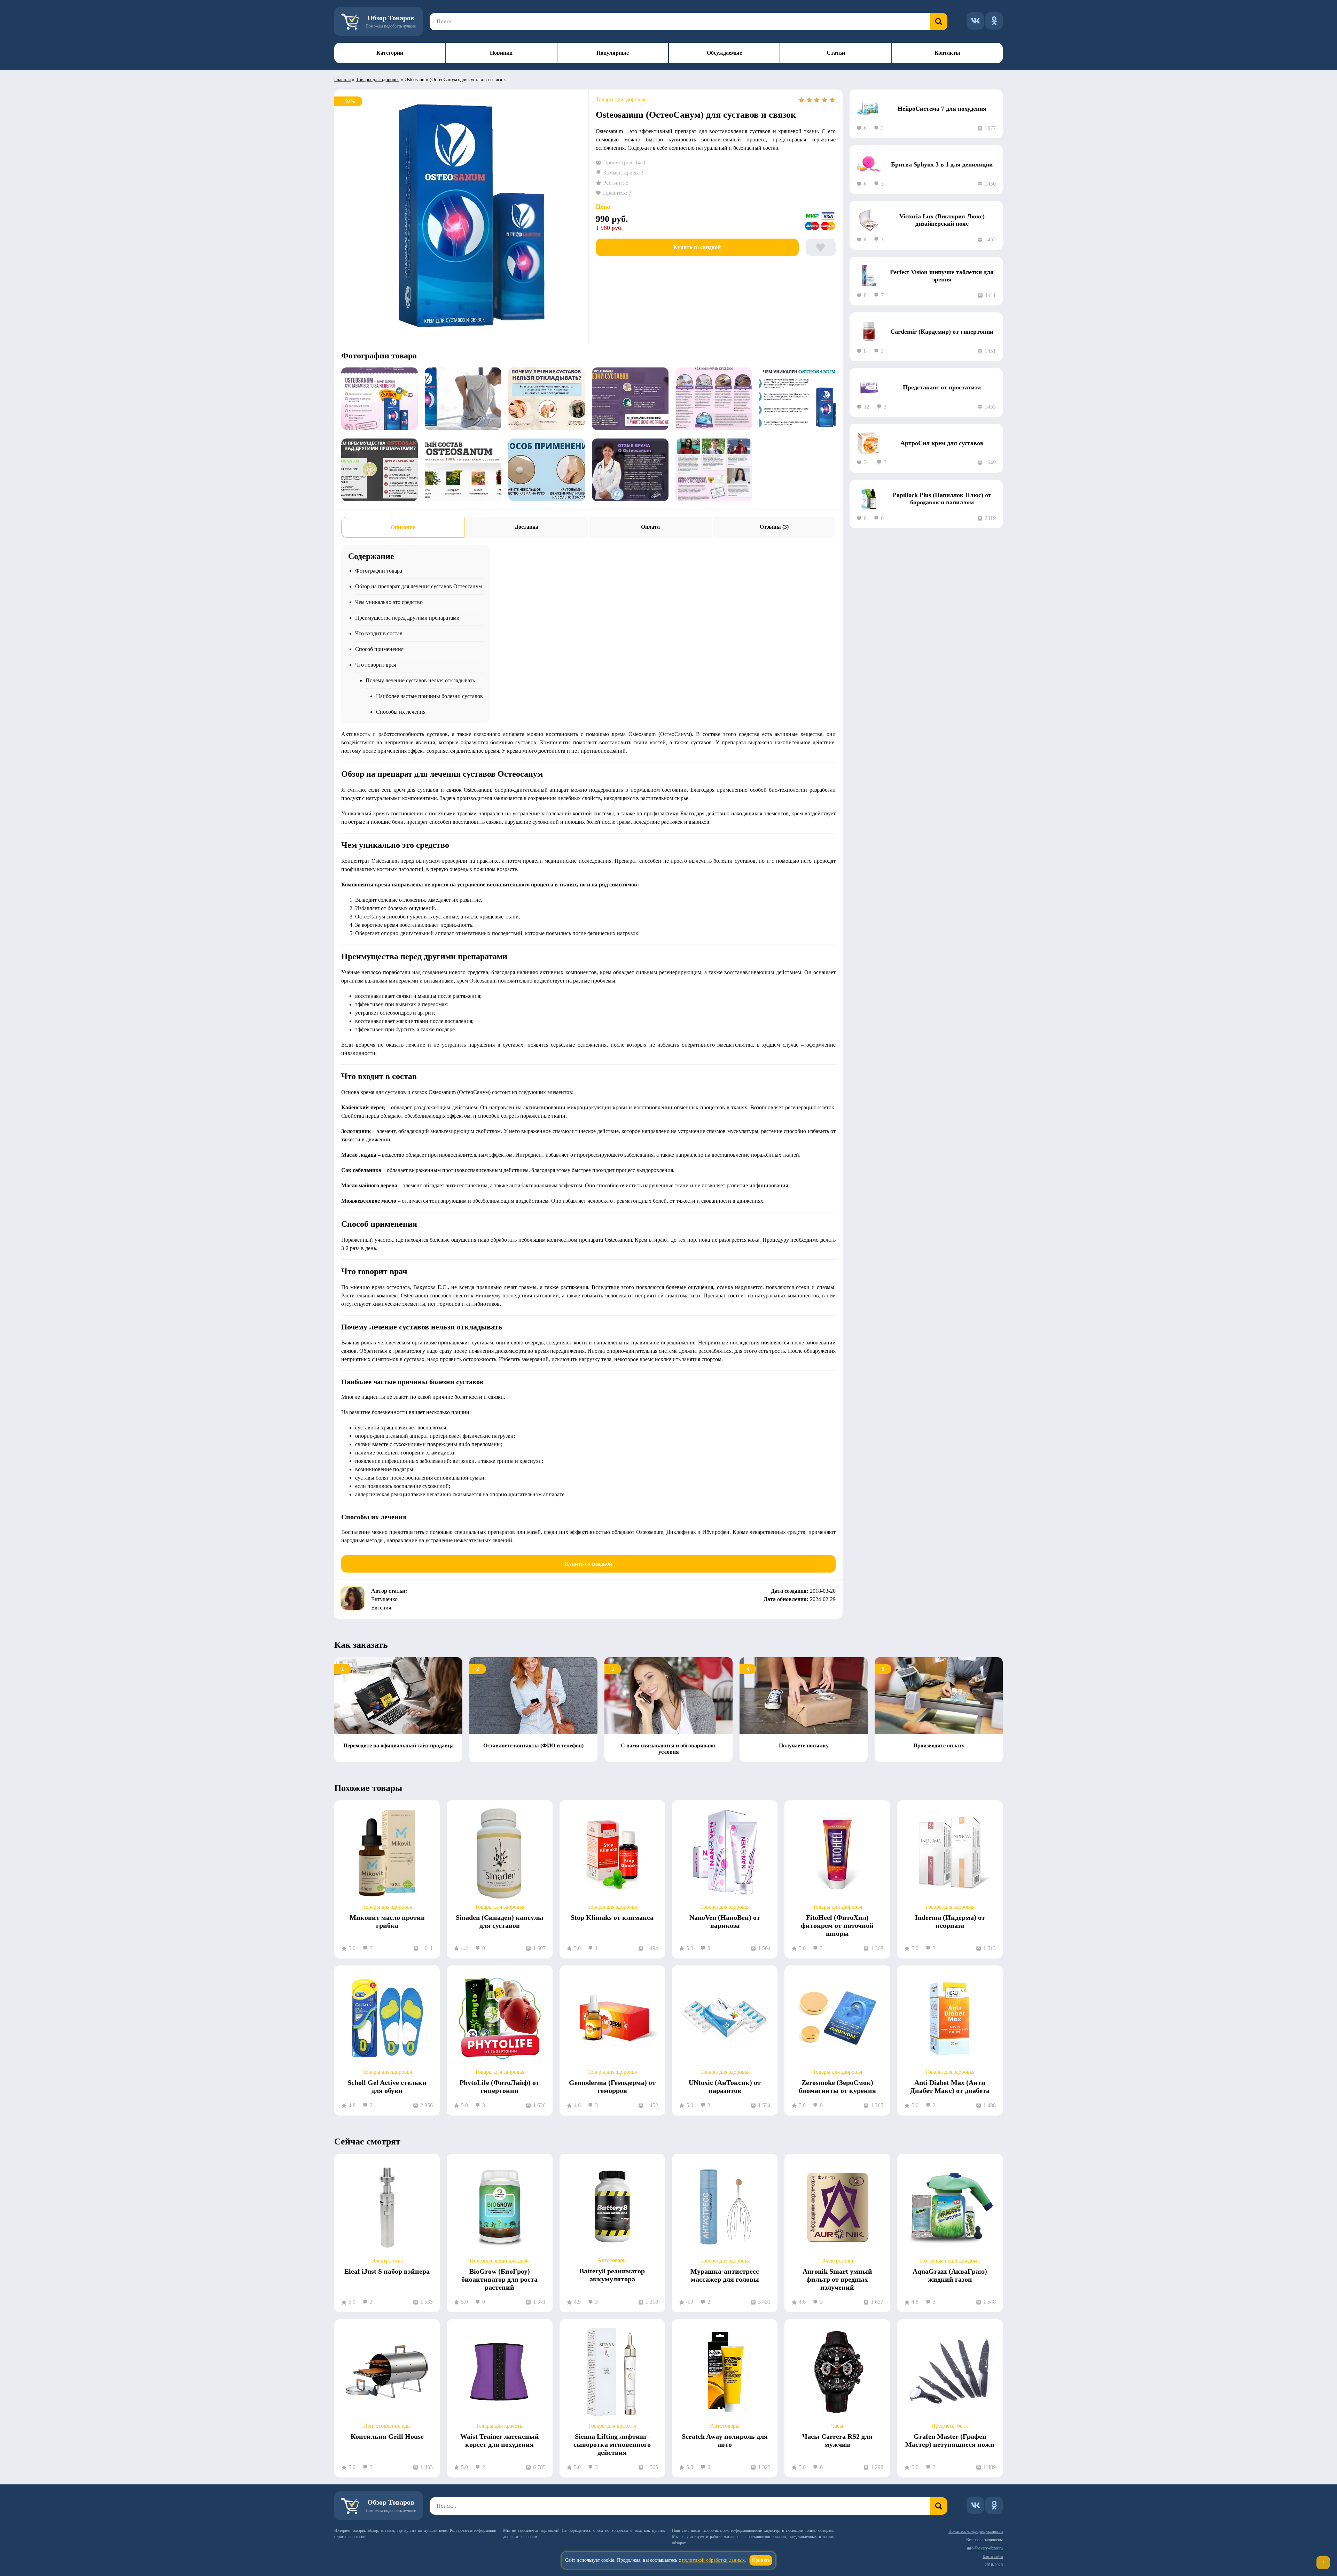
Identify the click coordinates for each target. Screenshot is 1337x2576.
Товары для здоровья (378, 80)
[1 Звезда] (802, 100)
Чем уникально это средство (389, 602)
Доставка (526, 527)
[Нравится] (821, 247)
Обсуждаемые (724, 53)
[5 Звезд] (832, 100)
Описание (403, 527)
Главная (342, 80)
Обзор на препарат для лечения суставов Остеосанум (419, 586)
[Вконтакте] (975, 21)
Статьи (836, 53)
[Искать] (939, 22)
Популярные (613, 53)
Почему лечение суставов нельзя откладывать (420, 680)
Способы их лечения (401, 712)
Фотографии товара (379, 571)
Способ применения (379, 649)
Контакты (947, 53)
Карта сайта (993, 2556)
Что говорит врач (376, 665)
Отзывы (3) (774, 527)
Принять (761, 2560)
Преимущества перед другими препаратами (407, 618)
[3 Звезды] (817, 100)
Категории (390, 53)
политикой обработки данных (713, 2560)
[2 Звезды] (809, 100)
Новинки (501, 53)
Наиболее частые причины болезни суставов (429, 696)
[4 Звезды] (824, 100)
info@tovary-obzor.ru (985, 2548)
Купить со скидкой (697, 247)
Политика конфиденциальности (976, 2531)
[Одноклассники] (994, 21)
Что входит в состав (379, 633)
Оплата (650, 527)
